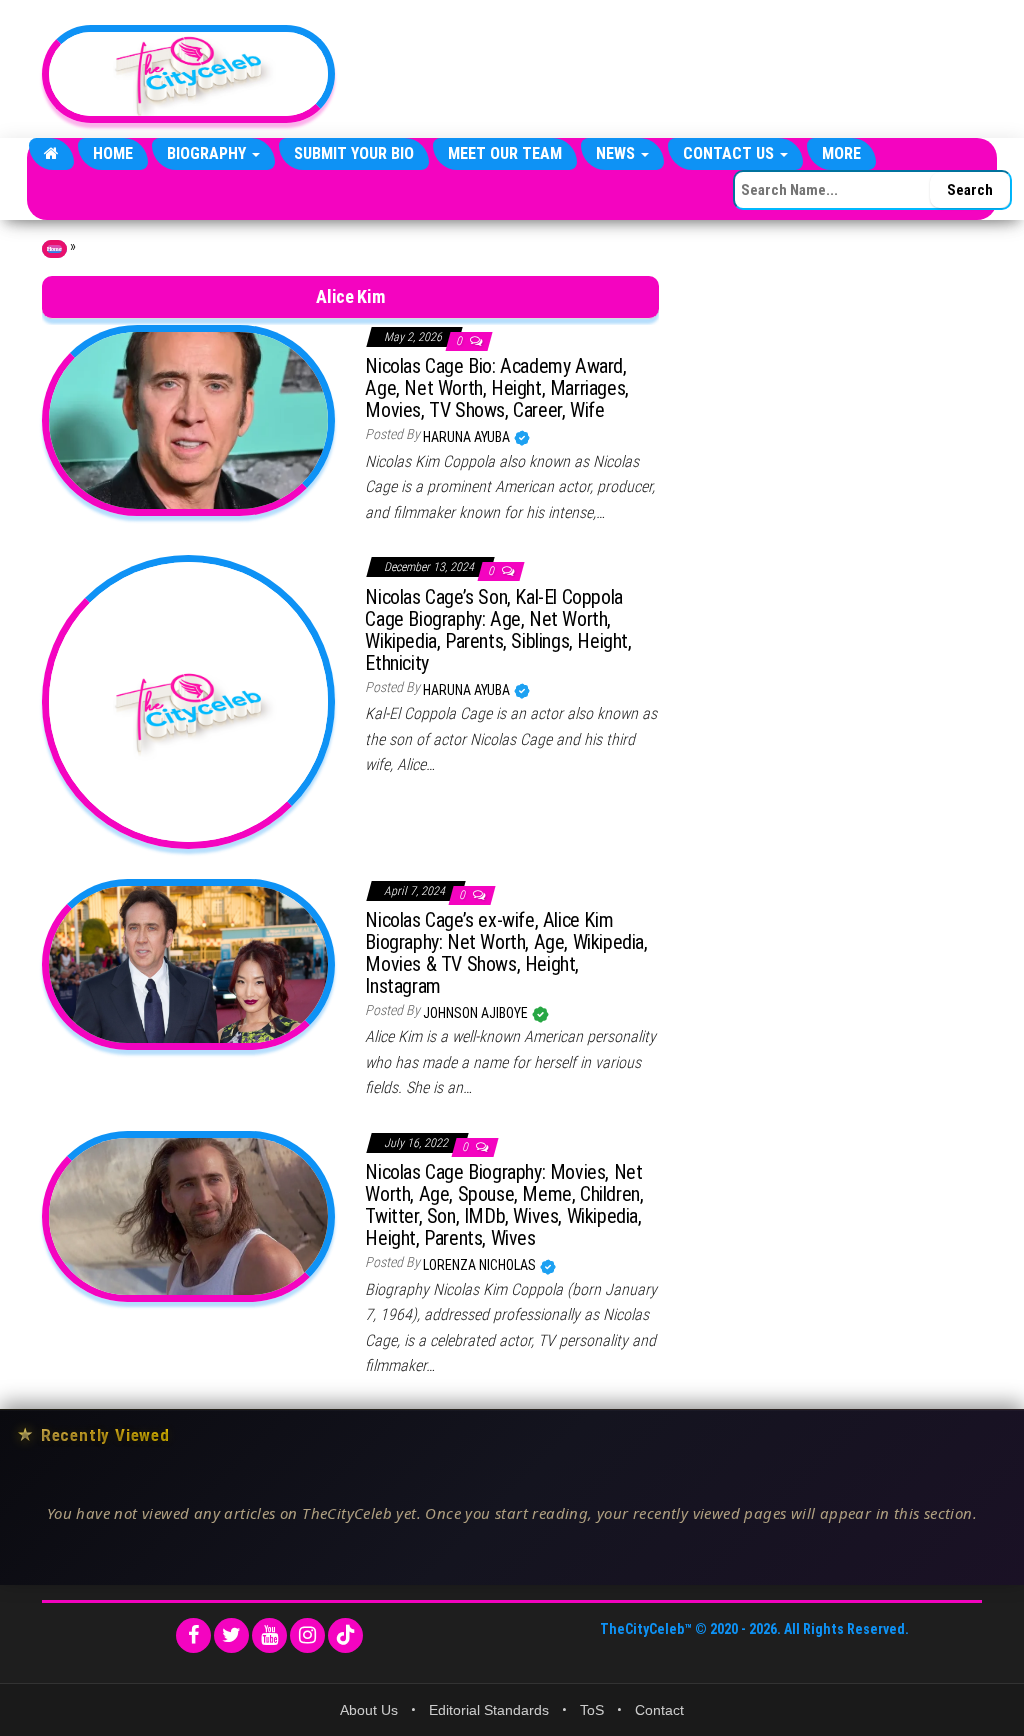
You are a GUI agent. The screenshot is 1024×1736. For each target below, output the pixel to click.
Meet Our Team (505, 153)
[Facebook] (193, 1635)
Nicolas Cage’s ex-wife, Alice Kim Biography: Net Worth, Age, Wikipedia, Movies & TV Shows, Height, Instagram (506, 953)
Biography (208, 153)
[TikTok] (345, 1635)
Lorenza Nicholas (481, 1265)
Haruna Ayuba (468, 437)
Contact (659, 1710)
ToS (592, 1710)
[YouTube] (269, 1635)
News (617, 153)
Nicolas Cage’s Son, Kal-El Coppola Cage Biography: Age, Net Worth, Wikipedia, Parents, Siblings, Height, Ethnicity (498, 630)
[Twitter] (231, 1635)
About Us (369, 1710)
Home (113, 153)
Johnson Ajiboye (477, 1013)
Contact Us (730, 153)
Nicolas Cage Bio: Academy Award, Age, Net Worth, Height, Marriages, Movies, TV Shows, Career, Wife (496, 388)
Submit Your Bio (354, 153)
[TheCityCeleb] (51, 154)
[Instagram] (307, 1635)
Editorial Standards (489, 1710)
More (841, 153)
